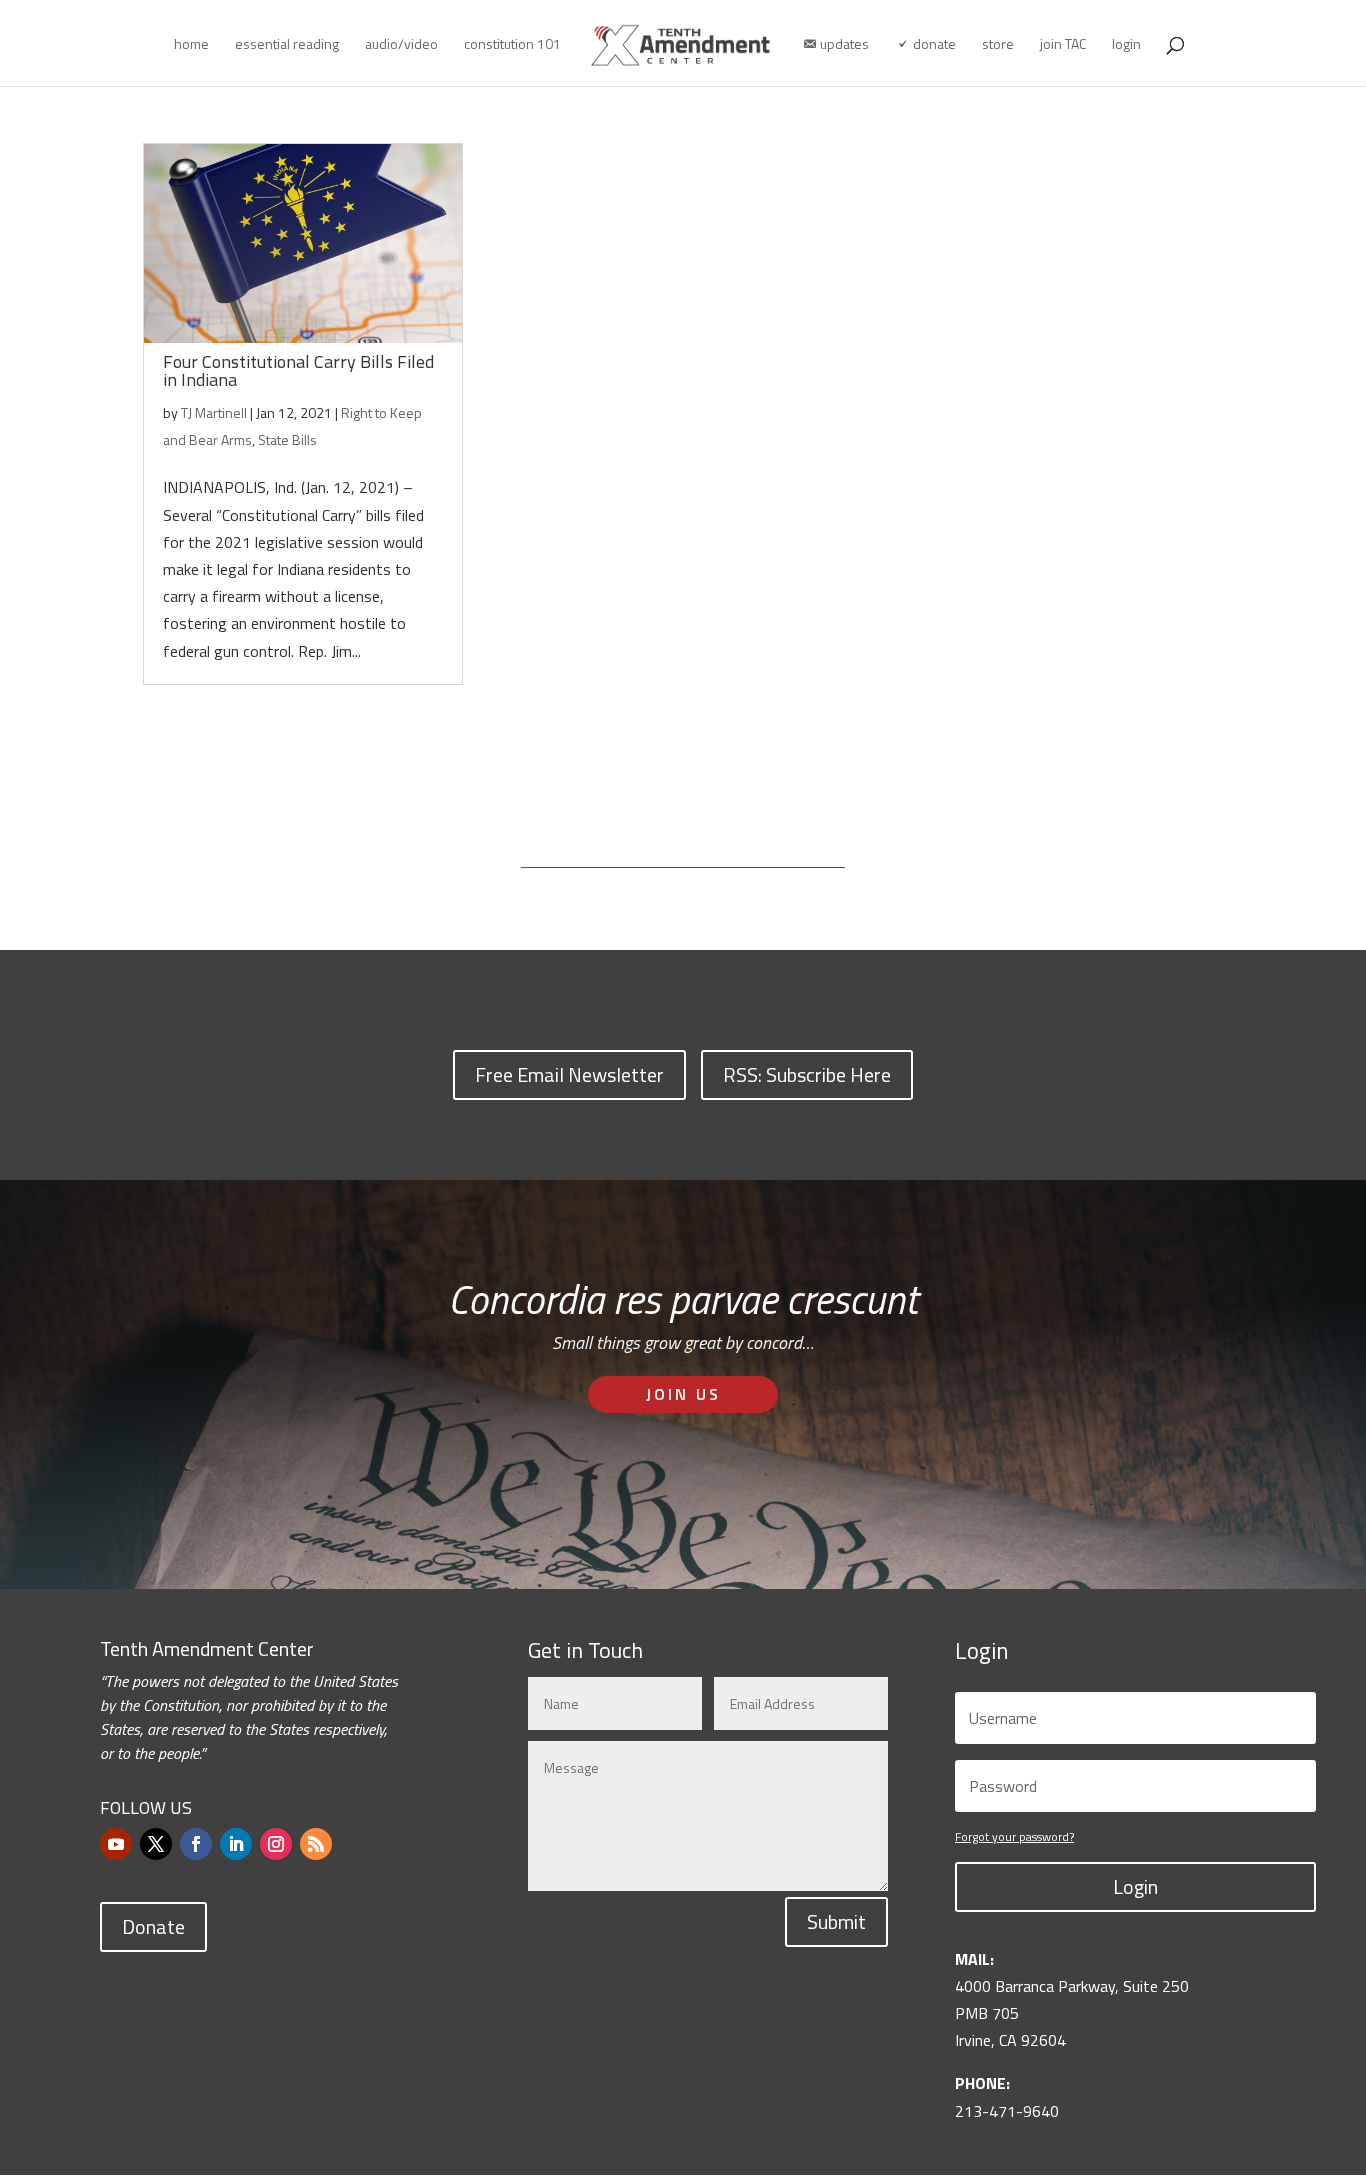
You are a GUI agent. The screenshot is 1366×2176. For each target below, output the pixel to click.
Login (1135, 1886)
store (998, 45)
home (191, 45)
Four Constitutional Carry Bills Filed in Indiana (298, 370)
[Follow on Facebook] (196, 1844)
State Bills (287, 439)
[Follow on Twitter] (156, 1844)
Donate (153, 1926)
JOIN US (683, 1394)
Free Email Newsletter (569, 1074)
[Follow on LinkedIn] (236, 1844)
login (1126, 45)
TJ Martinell (214, 412)
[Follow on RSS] (316, 1844)
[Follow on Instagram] (276, 1844)
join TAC (1063, 45)
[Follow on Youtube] (116, 1844)
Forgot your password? (1014, 1836)
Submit (836, 1921)
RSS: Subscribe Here (807, 1074)
